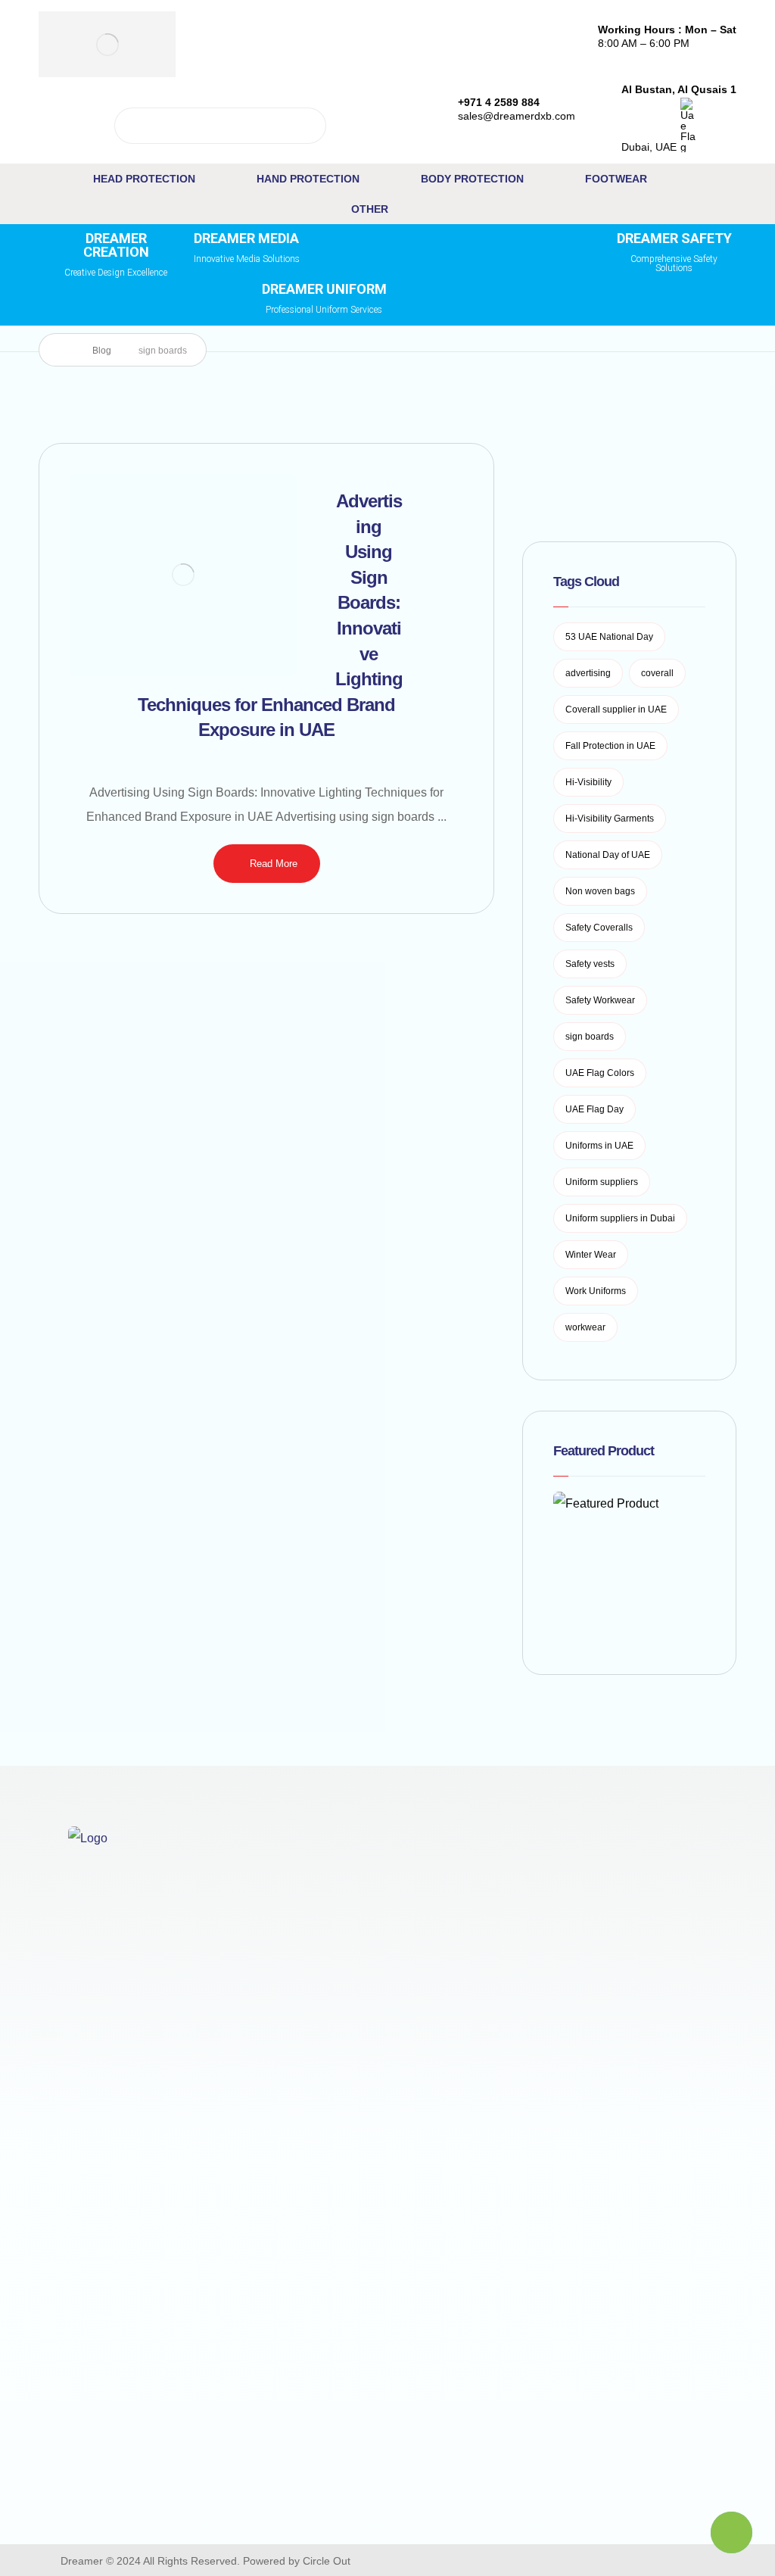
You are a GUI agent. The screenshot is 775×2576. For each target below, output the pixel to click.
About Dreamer (487, 1890)
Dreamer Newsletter (500, 2015)
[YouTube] (598, 2560)
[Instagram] (569, 2560)
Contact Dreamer (492, 1915)
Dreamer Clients (674, 1959)
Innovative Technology (310, 1938)
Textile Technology (300, 1914)
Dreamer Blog (483, 1990)
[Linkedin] (627, 2560)
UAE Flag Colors (600, 1073)
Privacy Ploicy (669, 1911)
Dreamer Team (486, 1940)
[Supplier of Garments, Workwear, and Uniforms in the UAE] (107, 44)
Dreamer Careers (492, 1965)
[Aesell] (655, 2560)
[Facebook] (512, 2560)
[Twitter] (540, 2560)
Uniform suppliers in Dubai (620, 1218)
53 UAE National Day (609, 637)
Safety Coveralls (599, 928)
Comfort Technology (303, 1890)
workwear (585, 1327)
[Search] (309, 126)
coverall (657, 673)
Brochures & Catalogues (479, 2052)
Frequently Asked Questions (493, 2101)
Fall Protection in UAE (610, 746)
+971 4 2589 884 (132, 2421)
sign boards (590, 1037)
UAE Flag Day (594, 1109)
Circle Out (327, 2561)
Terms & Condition (680, 1935)
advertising (588, 673)
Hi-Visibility (588, 782)
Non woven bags (600, 891)
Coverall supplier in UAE (616, 709)
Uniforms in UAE (599, 1146)
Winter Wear (591, 1255)
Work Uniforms (596, 1291)
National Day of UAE (608, 855)
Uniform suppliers (602, 1182)
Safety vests (590, 964)
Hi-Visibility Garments (610, 819)
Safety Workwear (600, 1000)
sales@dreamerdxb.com (129, 2482)
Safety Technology (299, 1962)
